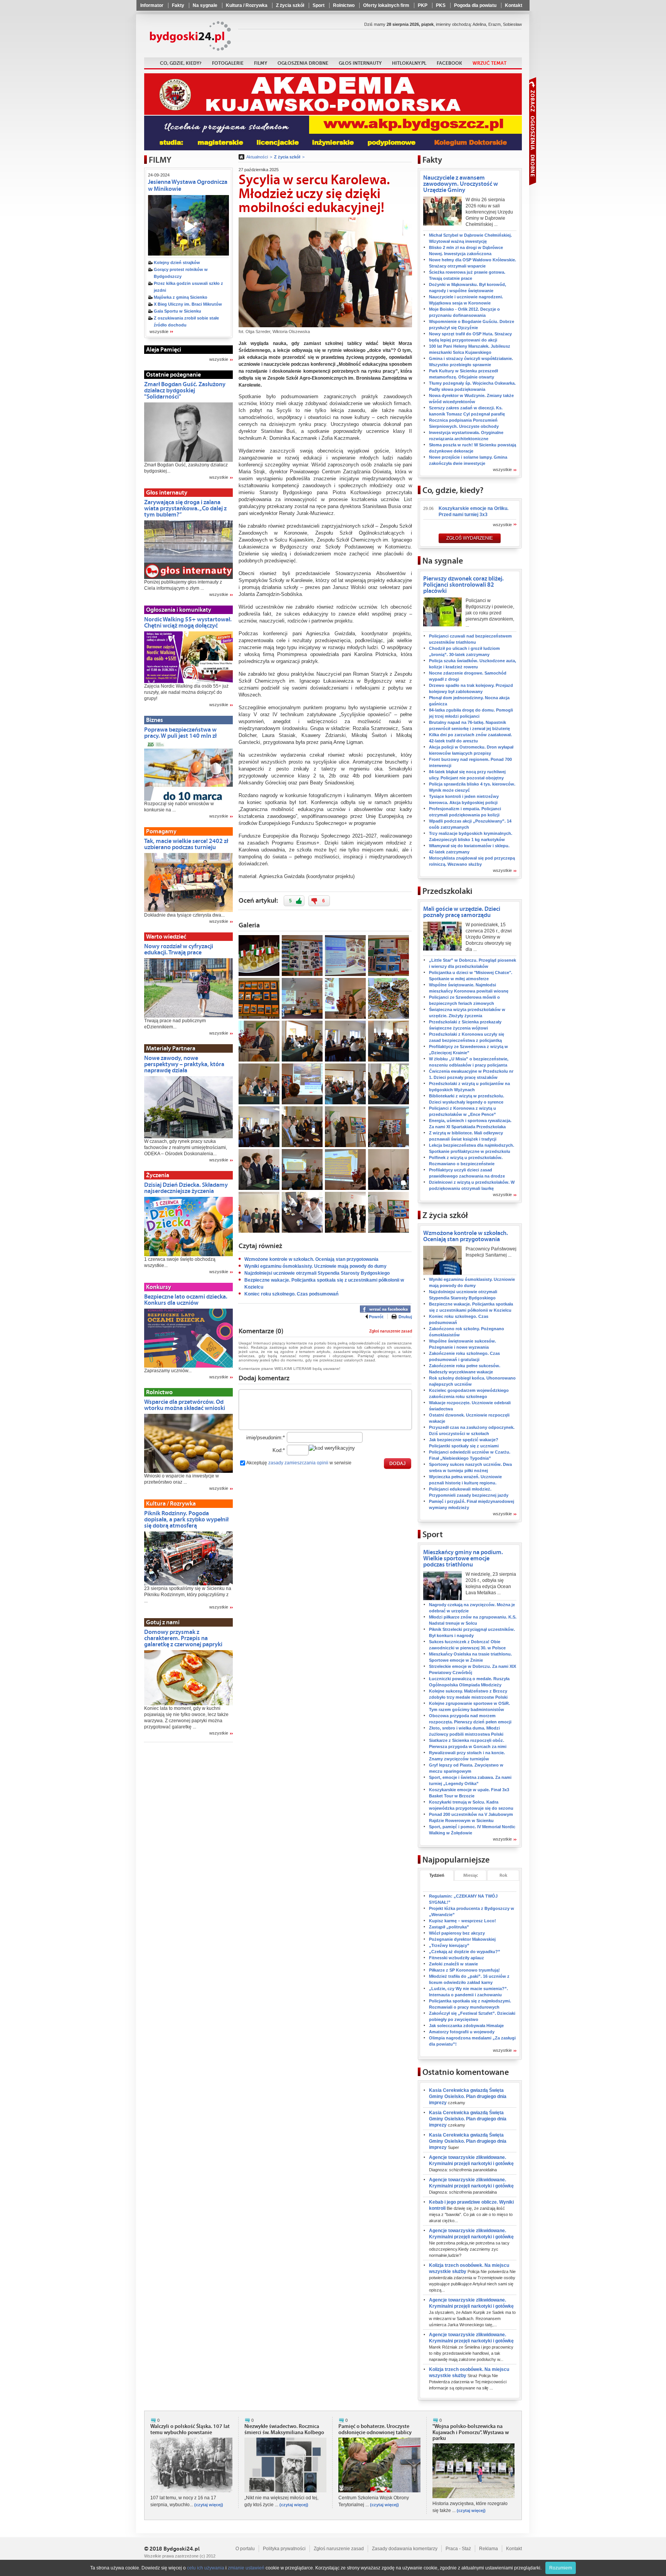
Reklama (489, 2549)
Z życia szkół (290, 5)
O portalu (245, 2549)
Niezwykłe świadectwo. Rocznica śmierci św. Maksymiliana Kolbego (284, 2430)
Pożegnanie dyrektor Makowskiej (462, 1939)
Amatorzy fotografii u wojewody (462, 2032)
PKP (423, 5)
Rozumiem (561, 2568)
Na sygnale (205, 5)
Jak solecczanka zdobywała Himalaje (466, 2026)
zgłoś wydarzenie (470, 538)
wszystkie (159, 332)
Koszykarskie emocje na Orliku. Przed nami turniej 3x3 (473, 511)
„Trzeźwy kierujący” (449, 1945)
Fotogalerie (228, 63)
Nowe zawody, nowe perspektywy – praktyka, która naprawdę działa (184, 1064)
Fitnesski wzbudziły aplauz (457, 1958)
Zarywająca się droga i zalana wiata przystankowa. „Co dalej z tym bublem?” (185, 508)
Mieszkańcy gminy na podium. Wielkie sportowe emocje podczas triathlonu (463, 1558)
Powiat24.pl (191, 36)
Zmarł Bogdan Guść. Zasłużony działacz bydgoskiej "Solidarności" (185, 390)
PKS (441, 5)
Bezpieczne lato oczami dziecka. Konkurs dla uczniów (186, 1300)
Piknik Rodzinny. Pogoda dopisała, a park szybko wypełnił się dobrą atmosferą (186, 1519)
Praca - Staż (458, 2549)
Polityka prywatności (284, 2549)
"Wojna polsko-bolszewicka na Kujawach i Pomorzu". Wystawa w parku (471, 2433)
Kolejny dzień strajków (177, 262)
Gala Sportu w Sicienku (177, 311)
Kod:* (279, 1450)
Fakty (178, 5)
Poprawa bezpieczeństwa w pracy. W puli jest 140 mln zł (180, 733)
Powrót (376, 1317)
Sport (319, 5)
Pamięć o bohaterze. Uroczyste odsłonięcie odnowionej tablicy (375, 2430)
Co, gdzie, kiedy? (181, 63)
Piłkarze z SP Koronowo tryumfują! (464, 1970)
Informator (152, 5)
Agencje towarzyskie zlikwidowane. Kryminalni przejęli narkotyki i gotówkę (471, 2163)
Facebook (449, 63)
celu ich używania (206, 2568)
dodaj (398, 1464)
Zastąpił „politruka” (449, 1927)
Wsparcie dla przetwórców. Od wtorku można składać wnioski (185, 1405)
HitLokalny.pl (409, 63)
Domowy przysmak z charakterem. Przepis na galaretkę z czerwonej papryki (183, 1638)
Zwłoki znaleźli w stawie (453, 1964)
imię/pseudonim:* (266, 1438)
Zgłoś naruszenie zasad (391, 1331)
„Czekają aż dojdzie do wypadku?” (465, 1952)
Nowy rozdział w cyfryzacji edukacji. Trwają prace (179, 949)
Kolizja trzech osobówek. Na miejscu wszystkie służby (472, 2277)
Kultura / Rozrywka (247, 5)
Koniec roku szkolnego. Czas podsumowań (291, 1294)
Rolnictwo (344, 5)
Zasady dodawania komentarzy (405, 2549)
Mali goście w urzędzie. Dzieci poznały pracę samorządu (462, 912)
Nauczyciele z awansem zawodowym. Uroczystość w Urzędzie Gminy (461, 184)
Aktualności (257, 157)
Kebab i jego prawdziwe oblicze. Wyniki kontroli (471, 2211)
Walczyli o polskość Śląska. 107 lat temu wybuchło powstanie (190, 2430)
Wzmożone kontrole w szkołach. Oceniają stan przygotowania (311, 1259)
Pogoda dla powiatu (475, 5)
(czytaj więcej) (209, 2505)
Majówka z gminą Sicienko (181, 297)
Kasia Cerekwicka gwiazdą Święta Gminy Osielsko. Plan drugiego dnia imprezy (468, 2096)
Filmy (261, 63)
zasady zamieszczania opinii (298, 1463)
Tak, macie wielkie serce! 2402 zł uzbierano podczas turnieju (186, 844)
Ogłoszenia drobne (303, 63)
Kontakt (514, 5)
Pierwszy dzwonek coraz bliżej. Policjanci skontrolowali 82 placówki (463, 585)
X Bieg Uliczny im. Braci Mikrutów (188, 304)
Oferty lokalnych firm (386, 5)
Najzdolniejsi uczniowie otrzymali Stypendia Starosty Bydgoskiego (317, 1273)
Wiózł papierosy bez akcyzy (457, 1933)
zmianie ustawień (246, 2568)
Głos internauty (360, 63)
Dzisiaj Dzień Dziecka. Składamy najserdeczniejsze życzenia (186, 1188)
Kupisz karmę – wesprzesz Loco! (462, 1921)
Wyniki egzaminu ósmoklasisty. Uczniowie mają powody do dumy (315, 1266)
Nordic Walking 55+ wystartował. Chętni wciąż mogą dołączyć (188, 623)
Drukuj (405, 1317)
